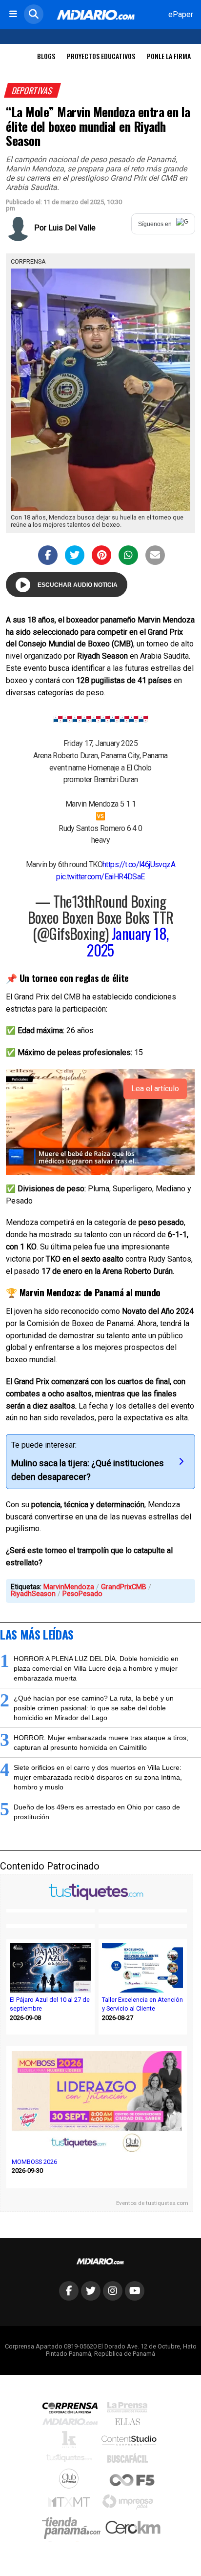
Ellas (130, 2424)
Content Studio (130, 2441)
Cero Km (132, 2528)
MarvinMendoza (69, 1587)
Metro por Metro (71, 2504)
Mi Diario (72, 2424)
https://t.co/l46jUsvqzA (139, 864)
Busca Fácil (130, 2460)
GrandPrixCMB (124, 1587)
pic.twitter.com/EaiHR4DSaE (100, 877)
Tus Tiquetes (71, 2460)
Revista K (71, 2442)
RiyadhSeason (33, 1594)
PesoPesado (82, 1594)
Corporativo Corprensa (74, 2410)
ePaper (181, 14)
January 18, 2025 (128, 941)
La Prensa (130, 2410)
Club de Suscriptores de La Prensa (71, 2481)
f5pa (132, 2481)
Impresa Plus (130, 2504)
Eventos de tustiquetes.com (152, 2203)
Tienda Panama (74, 2528)
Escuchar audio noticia (78, 585)
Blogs (46, 56)
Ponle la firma (169, 56)
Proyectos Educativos (101, 56)
